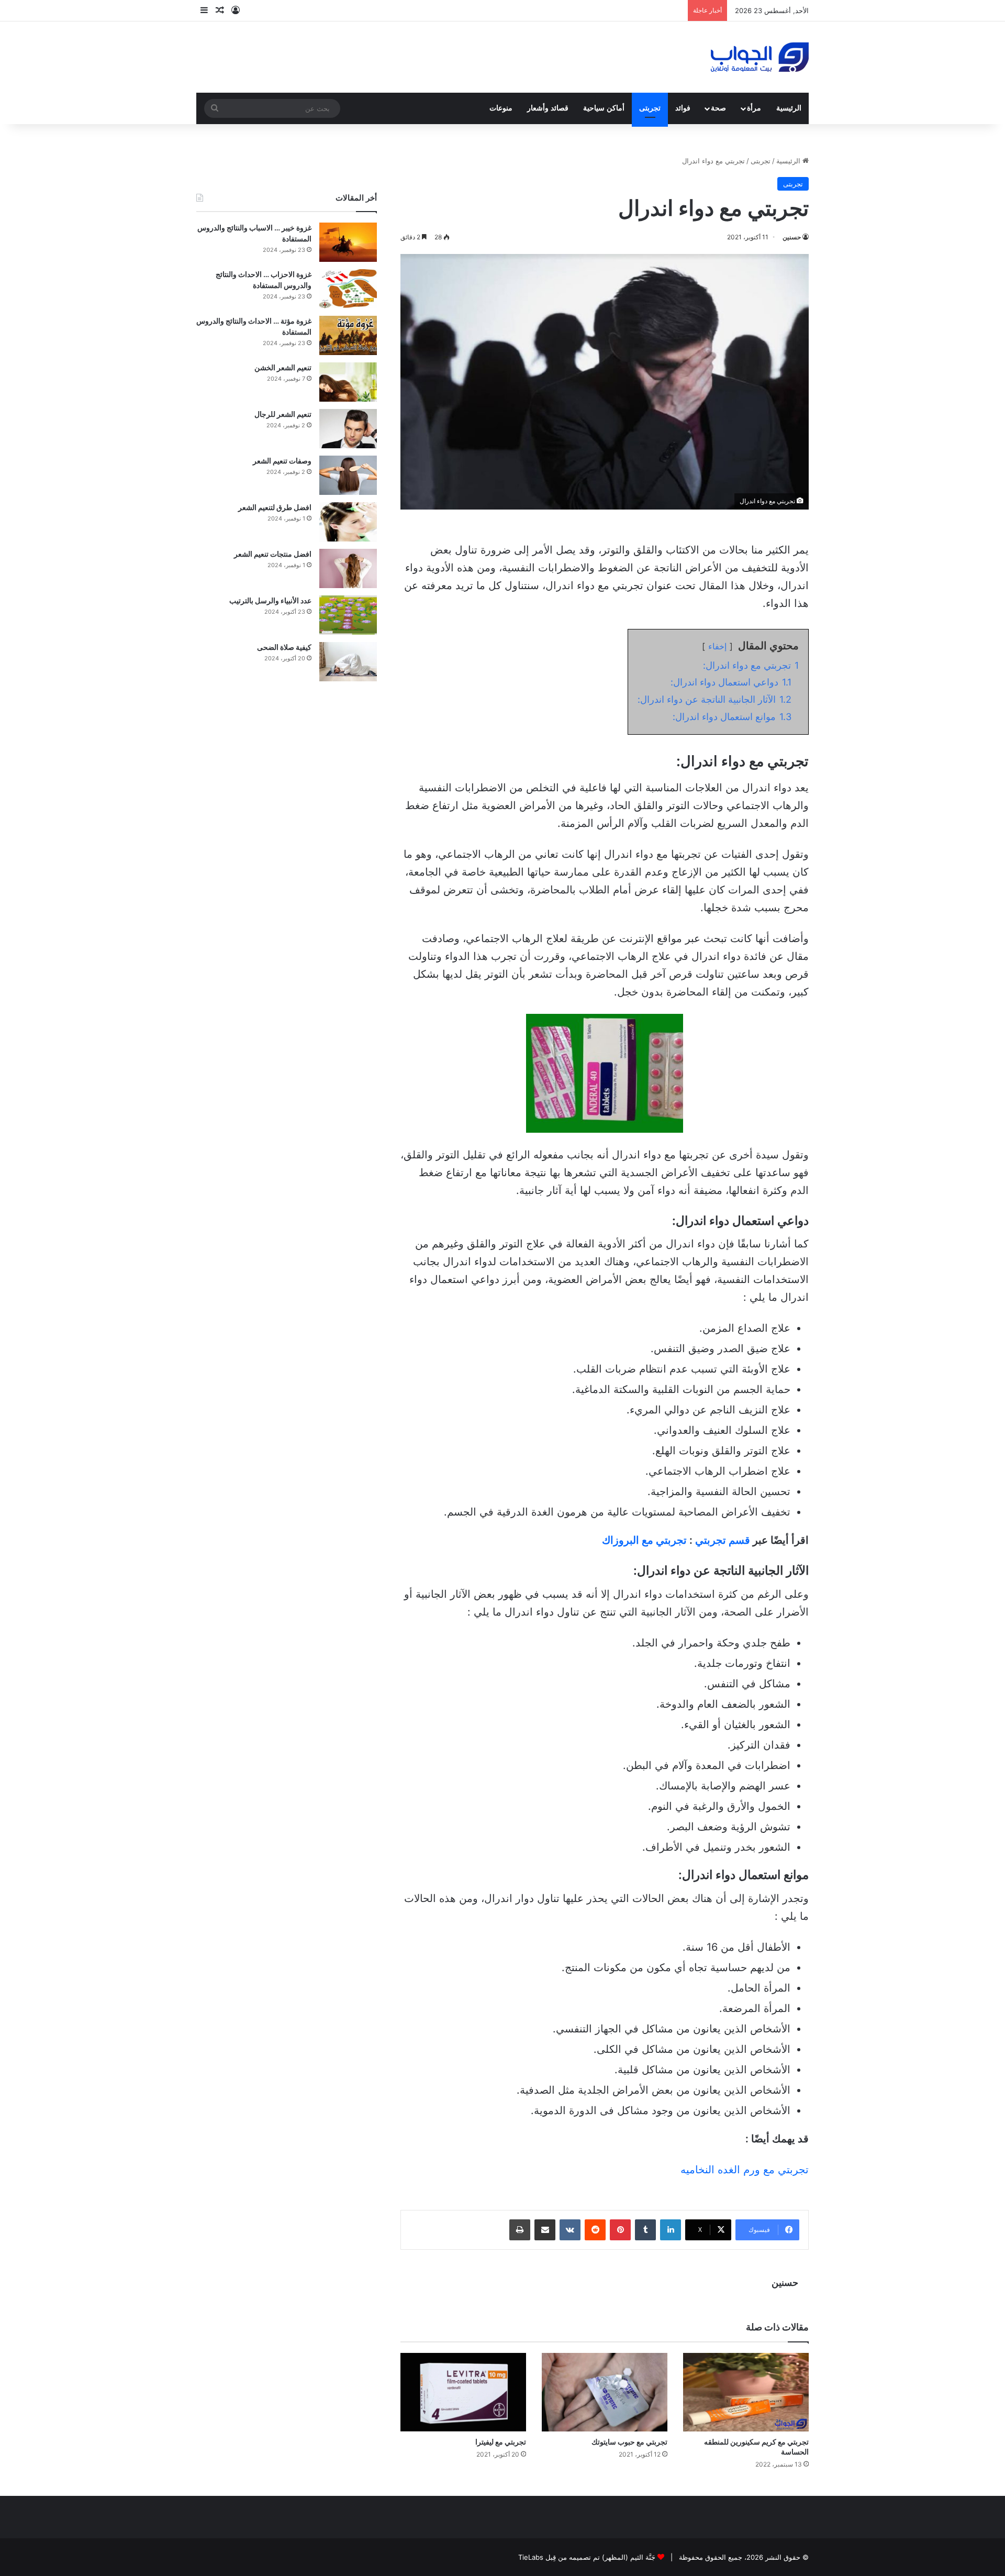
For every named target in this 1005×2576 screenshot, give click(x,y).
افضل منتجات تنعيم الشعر (273, 554)
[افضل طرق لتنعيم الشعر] (348, 522)
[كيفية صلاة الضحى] (348, 662)
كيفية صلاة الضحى (284, 647)
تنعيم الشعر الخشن (283, 367)
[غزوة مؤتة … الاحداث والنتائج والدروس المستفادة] (348, 335)
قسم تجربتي (723, 1540)
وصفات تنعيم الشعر (282, 461)
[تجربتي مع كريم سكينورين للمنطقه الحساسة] (746, 2392)
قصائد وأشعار (548, 108)
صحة (718, 108)
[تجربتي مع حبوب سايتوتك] (605, 2392)
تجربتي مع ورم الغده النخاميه (745, 2170)
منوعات (501, 108)
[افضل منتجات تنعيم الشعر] (348, 568)
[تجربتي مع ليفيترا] (463, 2392)
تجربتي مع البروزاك (644, 1540)
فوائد (683, 108)
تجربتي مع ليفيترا (501, 2442)
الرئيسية (789, 108)
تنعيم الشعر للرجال (283, 414)
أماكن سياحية (604, 108)
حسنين (792, 237)
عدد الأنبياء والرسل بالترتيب (270, 600)
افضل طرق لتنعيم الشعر (275, 507)
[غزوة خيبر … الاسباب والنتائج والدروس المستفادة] (348, 242)
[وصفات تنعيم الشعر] (348, 475)
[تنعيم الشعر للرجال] (348, 429)
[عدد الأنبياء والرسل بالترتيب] (348, 615)
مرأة (754, 108)
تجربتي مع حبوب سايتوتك (629, 2442)
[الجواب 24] (760, 57)
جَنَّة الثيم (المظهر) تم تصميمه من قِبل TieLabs (587, 2557)
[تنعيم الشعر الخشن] (348, 382)
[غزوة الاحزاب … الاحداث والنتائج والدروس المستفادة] (348, 289)
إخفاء (717, 646)
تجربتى (650, 108)
